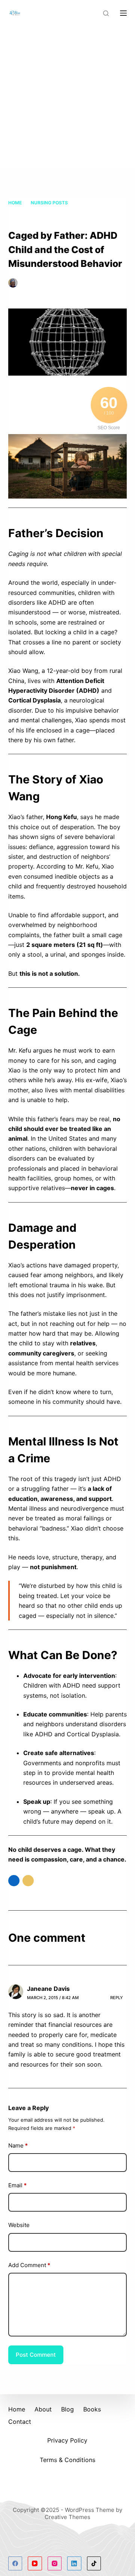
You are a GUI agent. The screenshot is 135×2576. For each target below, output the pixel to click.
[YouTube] (35, 2564)
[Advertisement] (67, 97)
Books (92, 2409)
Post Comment (36, 2355)
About (43, 2409)
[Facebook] (15, 2564)
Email (17, 2185)
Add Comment (29, 2265)
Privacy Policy (67, 2440)
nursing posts (27, 291)
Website (19, 2225)
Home (17, 2409)
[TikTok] (94, 2564)
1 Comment (68, 291)
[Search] (106, 13)
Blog (67, 2409)
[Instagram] (55, 2564)
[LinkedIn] (74, 2564)
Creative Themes (67, 2517)
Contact (20, 2422)
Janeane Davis (48, 1989)
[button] (14, 1881)
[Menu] (123, 13)
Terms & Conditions (67, 2460)
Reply (117, 1998)
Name (18, 2145)
